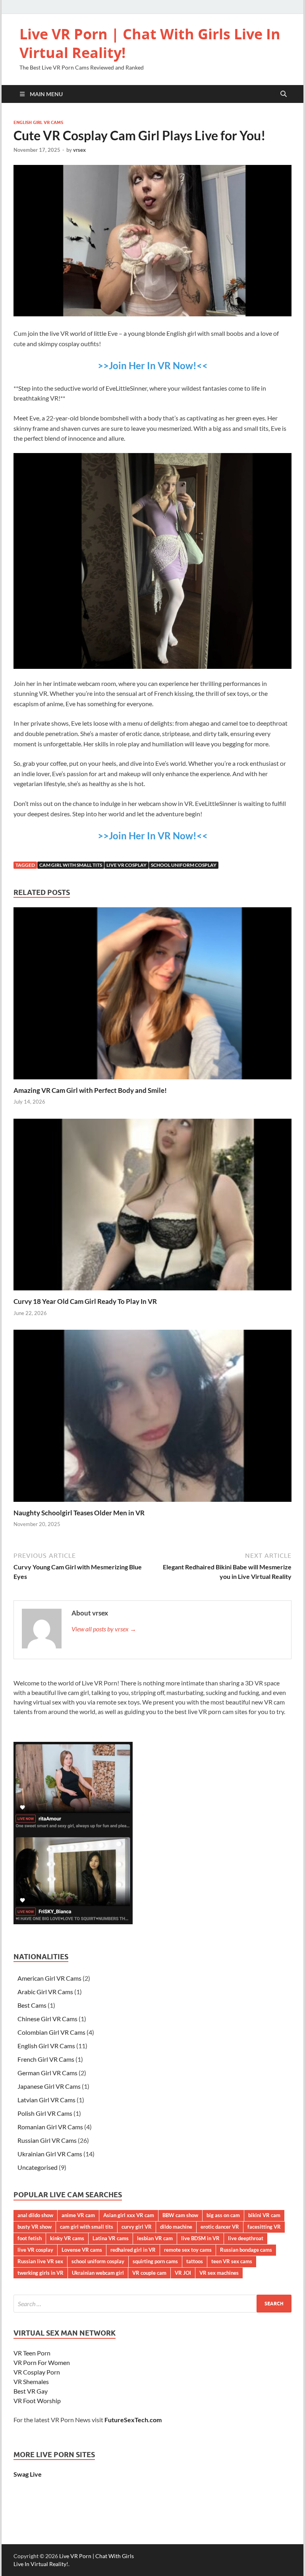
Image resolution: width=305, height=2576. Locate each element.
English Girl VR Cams (38, 122)
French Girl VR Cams (46, 2059)
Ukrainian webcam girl (98, 2273)
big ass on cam (223, 2215)
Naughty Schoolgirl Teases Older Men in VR (79, 1513)
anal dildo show (35, 2215)
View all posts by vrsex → (104, 1629)
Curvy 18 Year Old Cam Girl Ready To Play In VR (85, 1301)
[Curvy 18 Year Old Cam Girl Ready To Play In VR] (152, 1207)
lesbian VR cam (155, 2238)
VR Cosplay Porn (37, 2372)
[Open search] (284, 94)
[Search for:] (152, 2304)
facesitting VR (264, 2227)
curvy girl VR (137, 2227)
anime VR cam (78, 2215)
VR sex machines (219, 2273)
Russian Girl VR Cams (47, 2140)
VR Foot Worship (37, 2401)
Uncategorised (38, 2167)
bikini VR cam (264, 2215)
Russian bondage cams (246, 2250)
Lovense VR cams (82, 2250)
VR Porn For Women (42, 2362)
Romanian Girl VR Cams (50, 2127)
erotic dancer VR (220, 2227)
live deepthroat (246, 2238)
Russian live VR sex (40, 2261)
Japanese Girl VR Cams (49, 2086)
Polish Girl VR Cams (45, 2113)
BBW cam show (180, 2215)
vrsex (79, 150)
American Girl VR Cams (49, 1978)
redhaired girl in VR (133, 2250)
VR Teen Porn (32, 2353)
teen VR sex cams (232, 2261)
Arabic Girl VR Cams (45, 1992)
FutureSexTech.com (133, 2420)
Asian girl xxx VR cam (129, 2215)
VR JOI (183, 2273)
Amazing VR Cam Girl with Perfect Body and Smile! (90, 1090)
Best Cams (32, 2005)
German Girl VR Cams (47, 2073)
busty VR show (35, 2227)
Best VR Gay (31, 2391)
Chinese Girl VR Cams (47, 2019)
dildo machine (176, 2227)
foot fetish (30, 2238)
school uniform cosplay (184, 865)
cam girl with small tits (71, 865)
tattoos (195, 2261)
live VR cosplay (126, 865)
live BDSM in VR (200, 2238)
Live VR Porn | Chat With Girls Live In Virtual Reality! (150, 43)
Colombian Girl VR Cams (51, 2032)
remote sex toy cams (188, 2250)
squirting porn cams (155, 2261)
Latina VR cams (111, 2238)
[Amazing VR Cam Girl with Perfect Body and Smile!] (152, 996)
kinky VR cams (67, 2238)
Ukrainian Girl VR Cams (50, 2154)
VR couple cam (149, 2273)
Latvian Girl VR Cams (46, 2100)
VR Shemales (31, 2381)
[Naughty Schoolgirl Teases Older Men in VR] (152, 1418)
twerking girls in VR (41, 2273)
